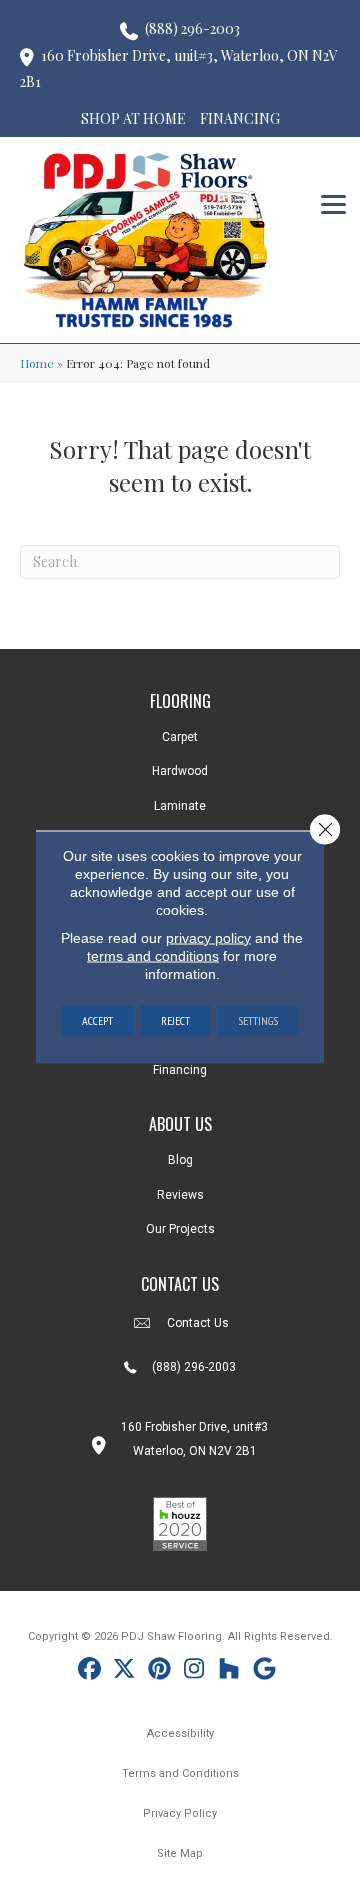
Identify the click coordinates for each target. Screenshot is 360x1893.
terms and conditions (153, 955)
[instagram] (194, 1671)
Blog (180, 1160)
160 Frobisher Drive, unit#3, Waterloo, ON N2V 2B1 (179, 69)
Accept (97, 1019)
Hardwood (180, 771)
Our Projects (180, 1229)
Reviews (180, 1195)
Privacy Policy (180, 1813)
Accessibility (180, 1733)
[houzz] (229, 1671)
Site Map (180, 1853)
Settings (258, 1019)
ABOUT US (180, 1124)
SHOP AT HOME (133, 118)
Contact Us (198, 1323)
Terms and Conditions (180, 1773)
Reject (175, 1019)
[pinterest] (159, 1671)
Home (37, 363)
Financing (180, 1070)
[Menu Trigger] (333, 202)
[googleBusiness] (264, 1671)
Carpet (180, 737)
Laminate (180, 806)
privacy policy (208, 937)
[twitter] (124, 1671)
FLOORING (180, 701)
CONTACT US (180, 1284)
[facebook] (89, 1671)
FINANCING (240, 118)
